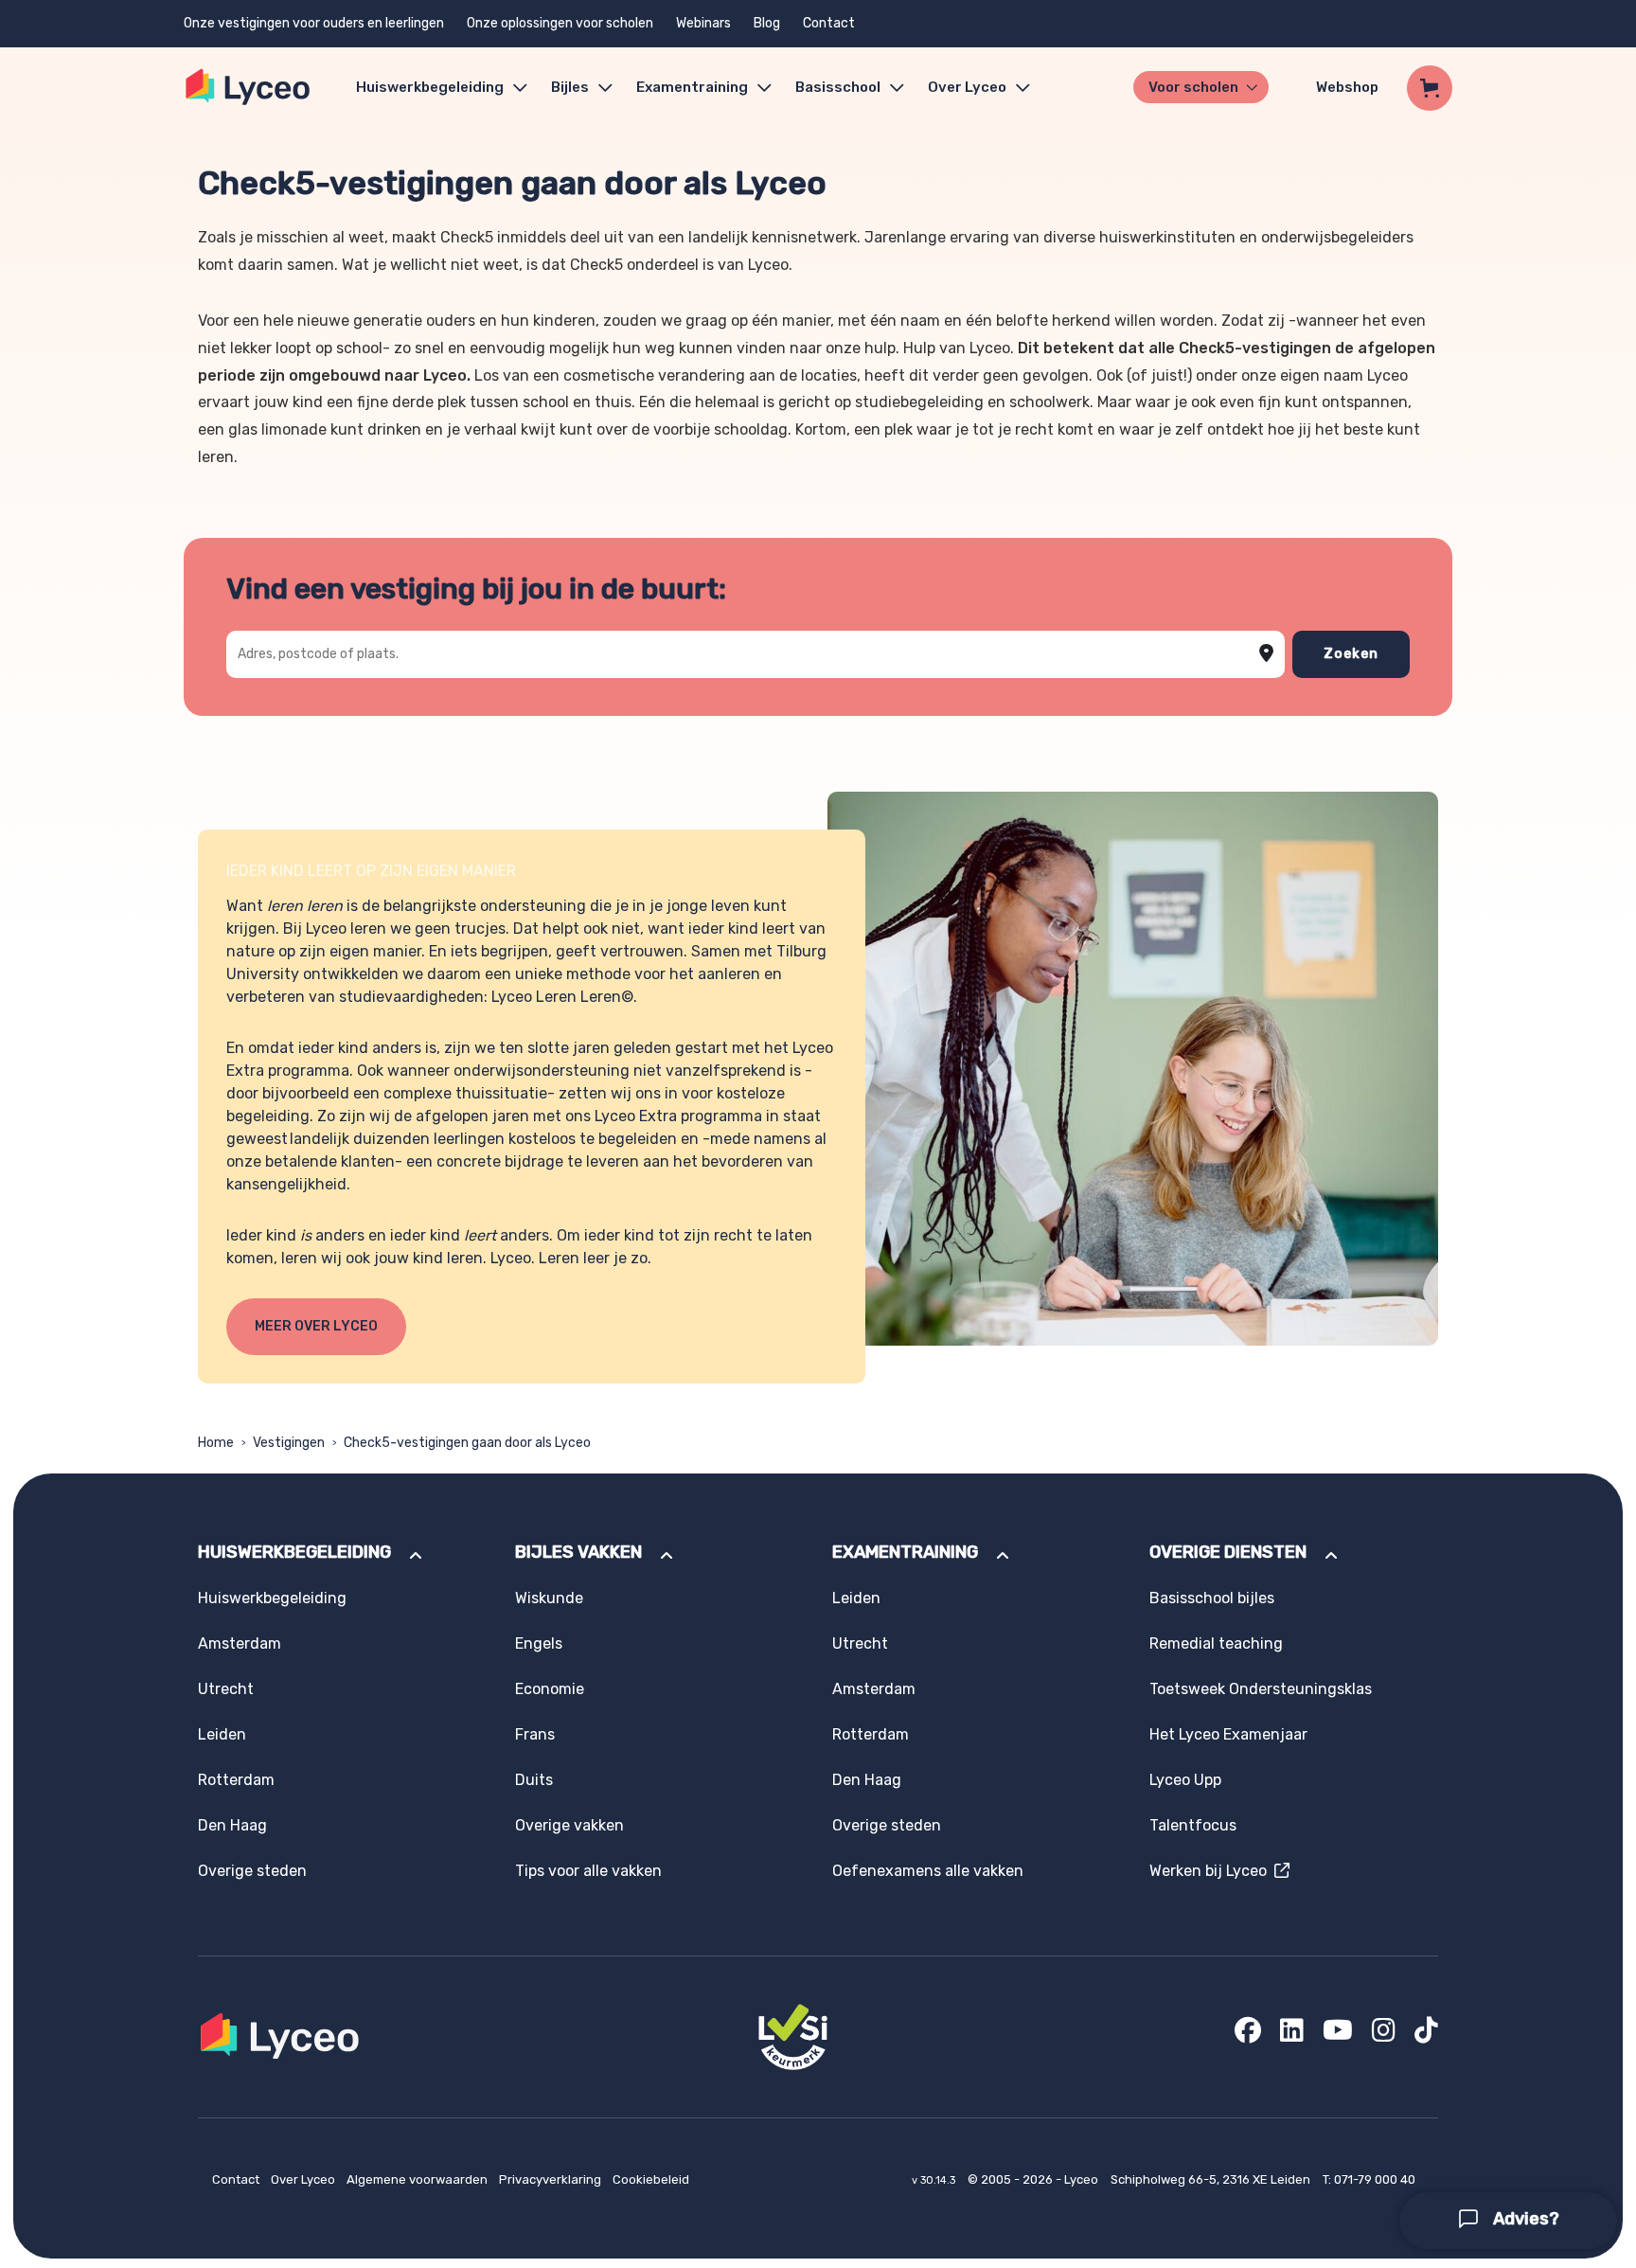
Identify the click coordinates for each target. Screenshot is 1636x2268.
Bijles (570, 87)
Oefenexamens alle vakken (928, 1871)
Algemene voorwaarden (418, 2179)
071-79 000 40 (1375, 2179)
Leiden (222, 1734)
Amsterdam (240, 1643)
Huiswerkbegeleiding (430, 87)
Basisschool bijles (1212, 1598)
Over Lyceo (304, 2179)
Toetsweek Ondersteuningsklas (1261, 1689)
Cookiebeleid (651, 2179)
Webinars (703, 23)
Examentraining (692, 87)
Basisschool (838, 87)
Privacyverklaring (551, 2179)
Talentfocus (1193, 1825)
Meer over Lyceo (316, 1326)
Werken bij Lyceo (1212, 1871)
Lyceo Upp (1185, 1780)
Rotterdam (236, 1780)
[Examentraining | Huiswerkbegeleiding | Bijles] (249, 88)
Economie (550, 1689)
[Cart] (1430, 88)
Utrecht (226, 1689)
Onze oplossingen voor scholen (560, 23)
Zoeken (1351, 654)
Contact (829, 23)
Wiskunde (549, 1598)
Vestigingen (289, 1443)
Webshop (1347, 87)
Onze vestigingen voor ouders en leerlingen (314, 23)
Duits (534, 1780)
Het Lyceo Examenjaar (1228, 1734)
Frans (535, 1734)
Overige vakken (569, 1825)
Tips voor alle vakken (588, 1871)
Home (216, 1443)
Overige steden (252, 1871)
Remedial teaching (1216, 1643)
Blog (767, 23)
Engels (539, 1643)
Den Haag (232, 1825)
